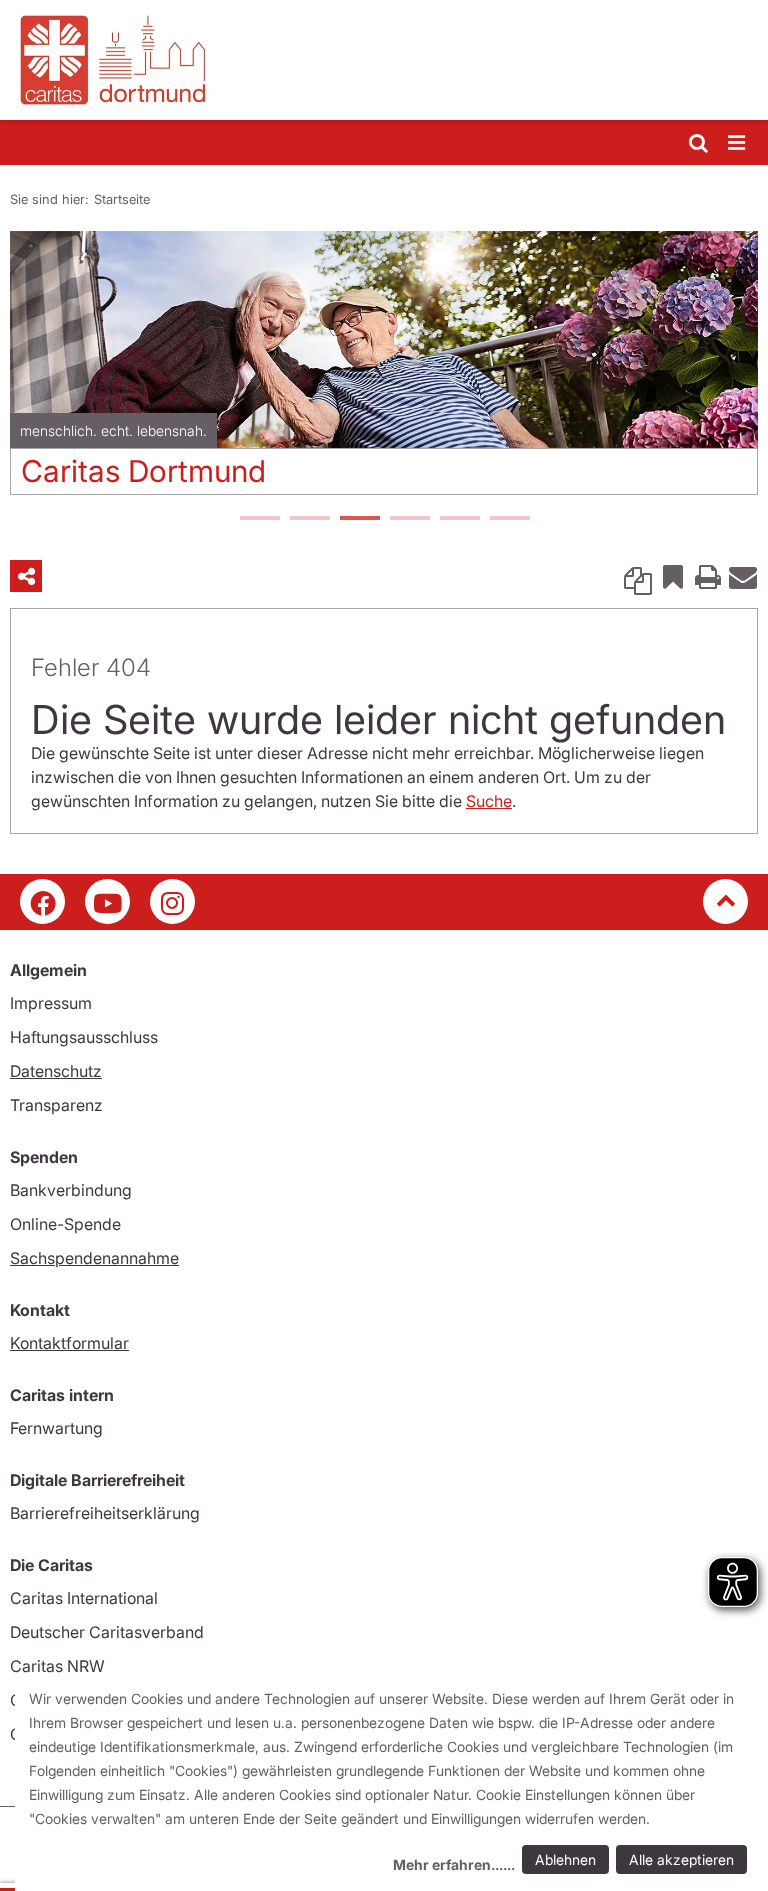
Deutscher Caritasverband (107, 1632)
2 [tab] (309, 520)
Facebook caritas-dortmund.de (42, 901)
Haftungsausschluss (84, 1037)
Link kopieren (638, 576)
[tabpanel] (384, 370)
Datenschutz (56, 1071)
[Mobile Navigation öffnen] (738, 143)
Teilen (26, 576)
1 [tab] (259, 520)
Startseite (122, 199)
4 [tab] (409, 520)
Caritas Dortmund (143, 471)
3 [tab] (359, 520)
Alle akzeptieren (681, 1859)
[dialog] (391, 1784)
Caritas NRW (57, 1666)
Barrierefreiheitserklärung (105, 1513)
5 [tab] (459, 520)
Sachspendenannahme (94, 1258)
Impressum (51, 1003)
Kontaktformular (69, 1343)
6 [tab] (509, 520)
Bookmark (673, 576)
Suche (489, 801)
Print (708, 576)
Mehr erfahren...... (454, 1864)
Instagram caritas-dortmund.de (172, 901)
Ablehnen (565, 1859)
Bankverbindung (71, 1190)
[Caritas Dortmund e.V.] (384, 60)
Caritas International (84, 1598)
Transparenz (56, 1105)
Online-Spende (65, 1224)
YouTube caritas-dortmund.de (107, 901)
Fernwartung (56, 1428)
